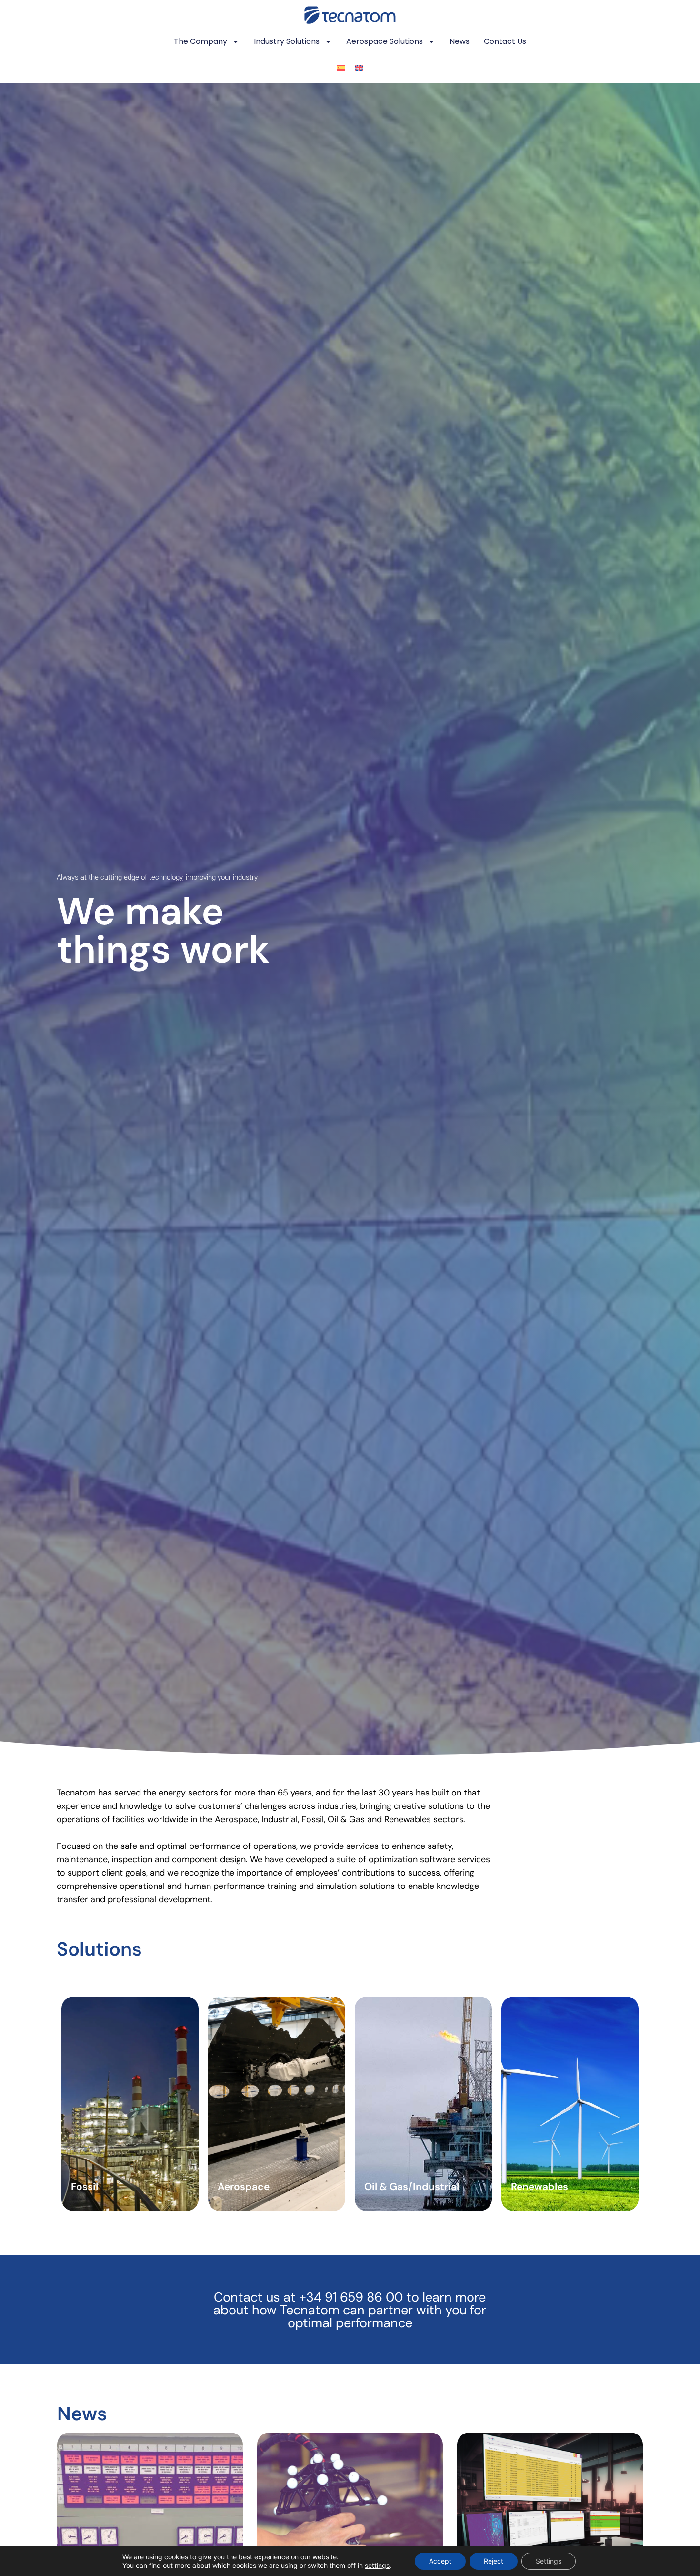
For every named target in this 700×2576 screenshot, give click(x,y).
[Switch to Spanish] (341, 68)
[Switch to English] (359, 68)
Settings (549, 2561)
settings (377, 2565)
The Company (200, 41)
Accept (440, 2561)
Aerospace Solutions (385, 41)
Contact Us (505, 41)
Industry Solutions (287, 41)
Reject (494, 2561)
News (460, 41)
